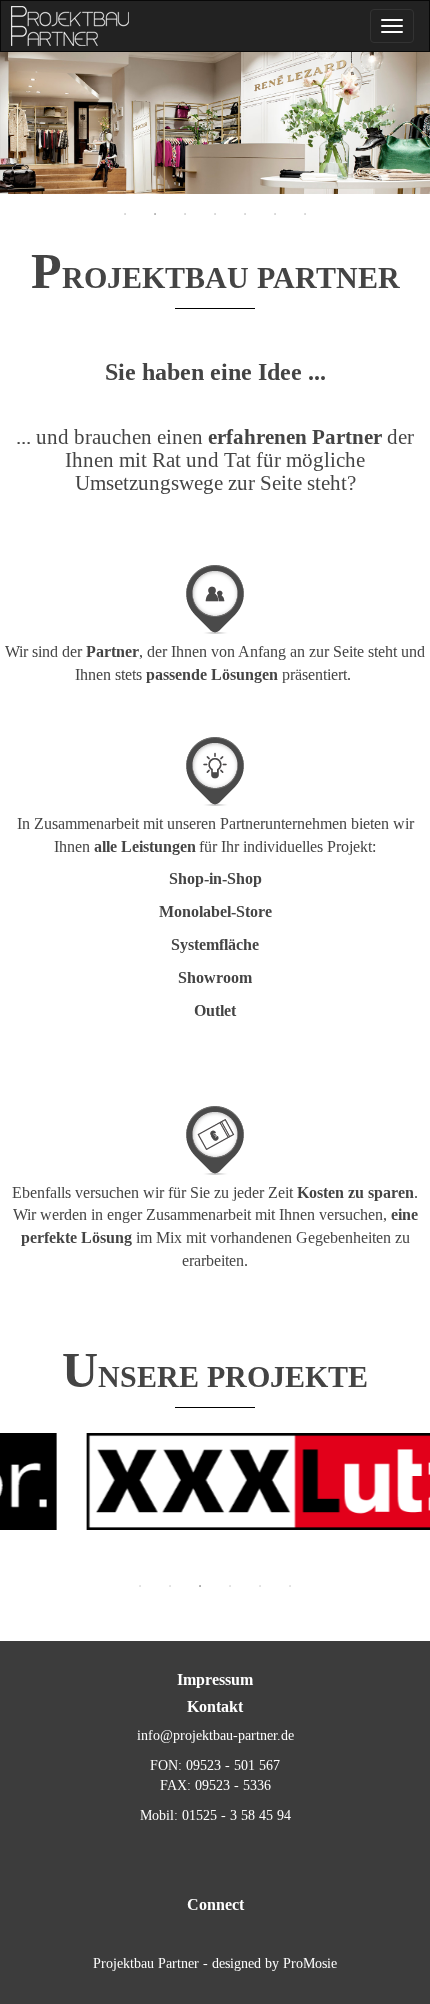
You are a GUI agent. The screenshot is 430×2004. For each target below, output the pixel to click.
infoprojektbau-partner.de (215, 1735)
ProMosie (310, 1963)
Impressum (215, 1679)
